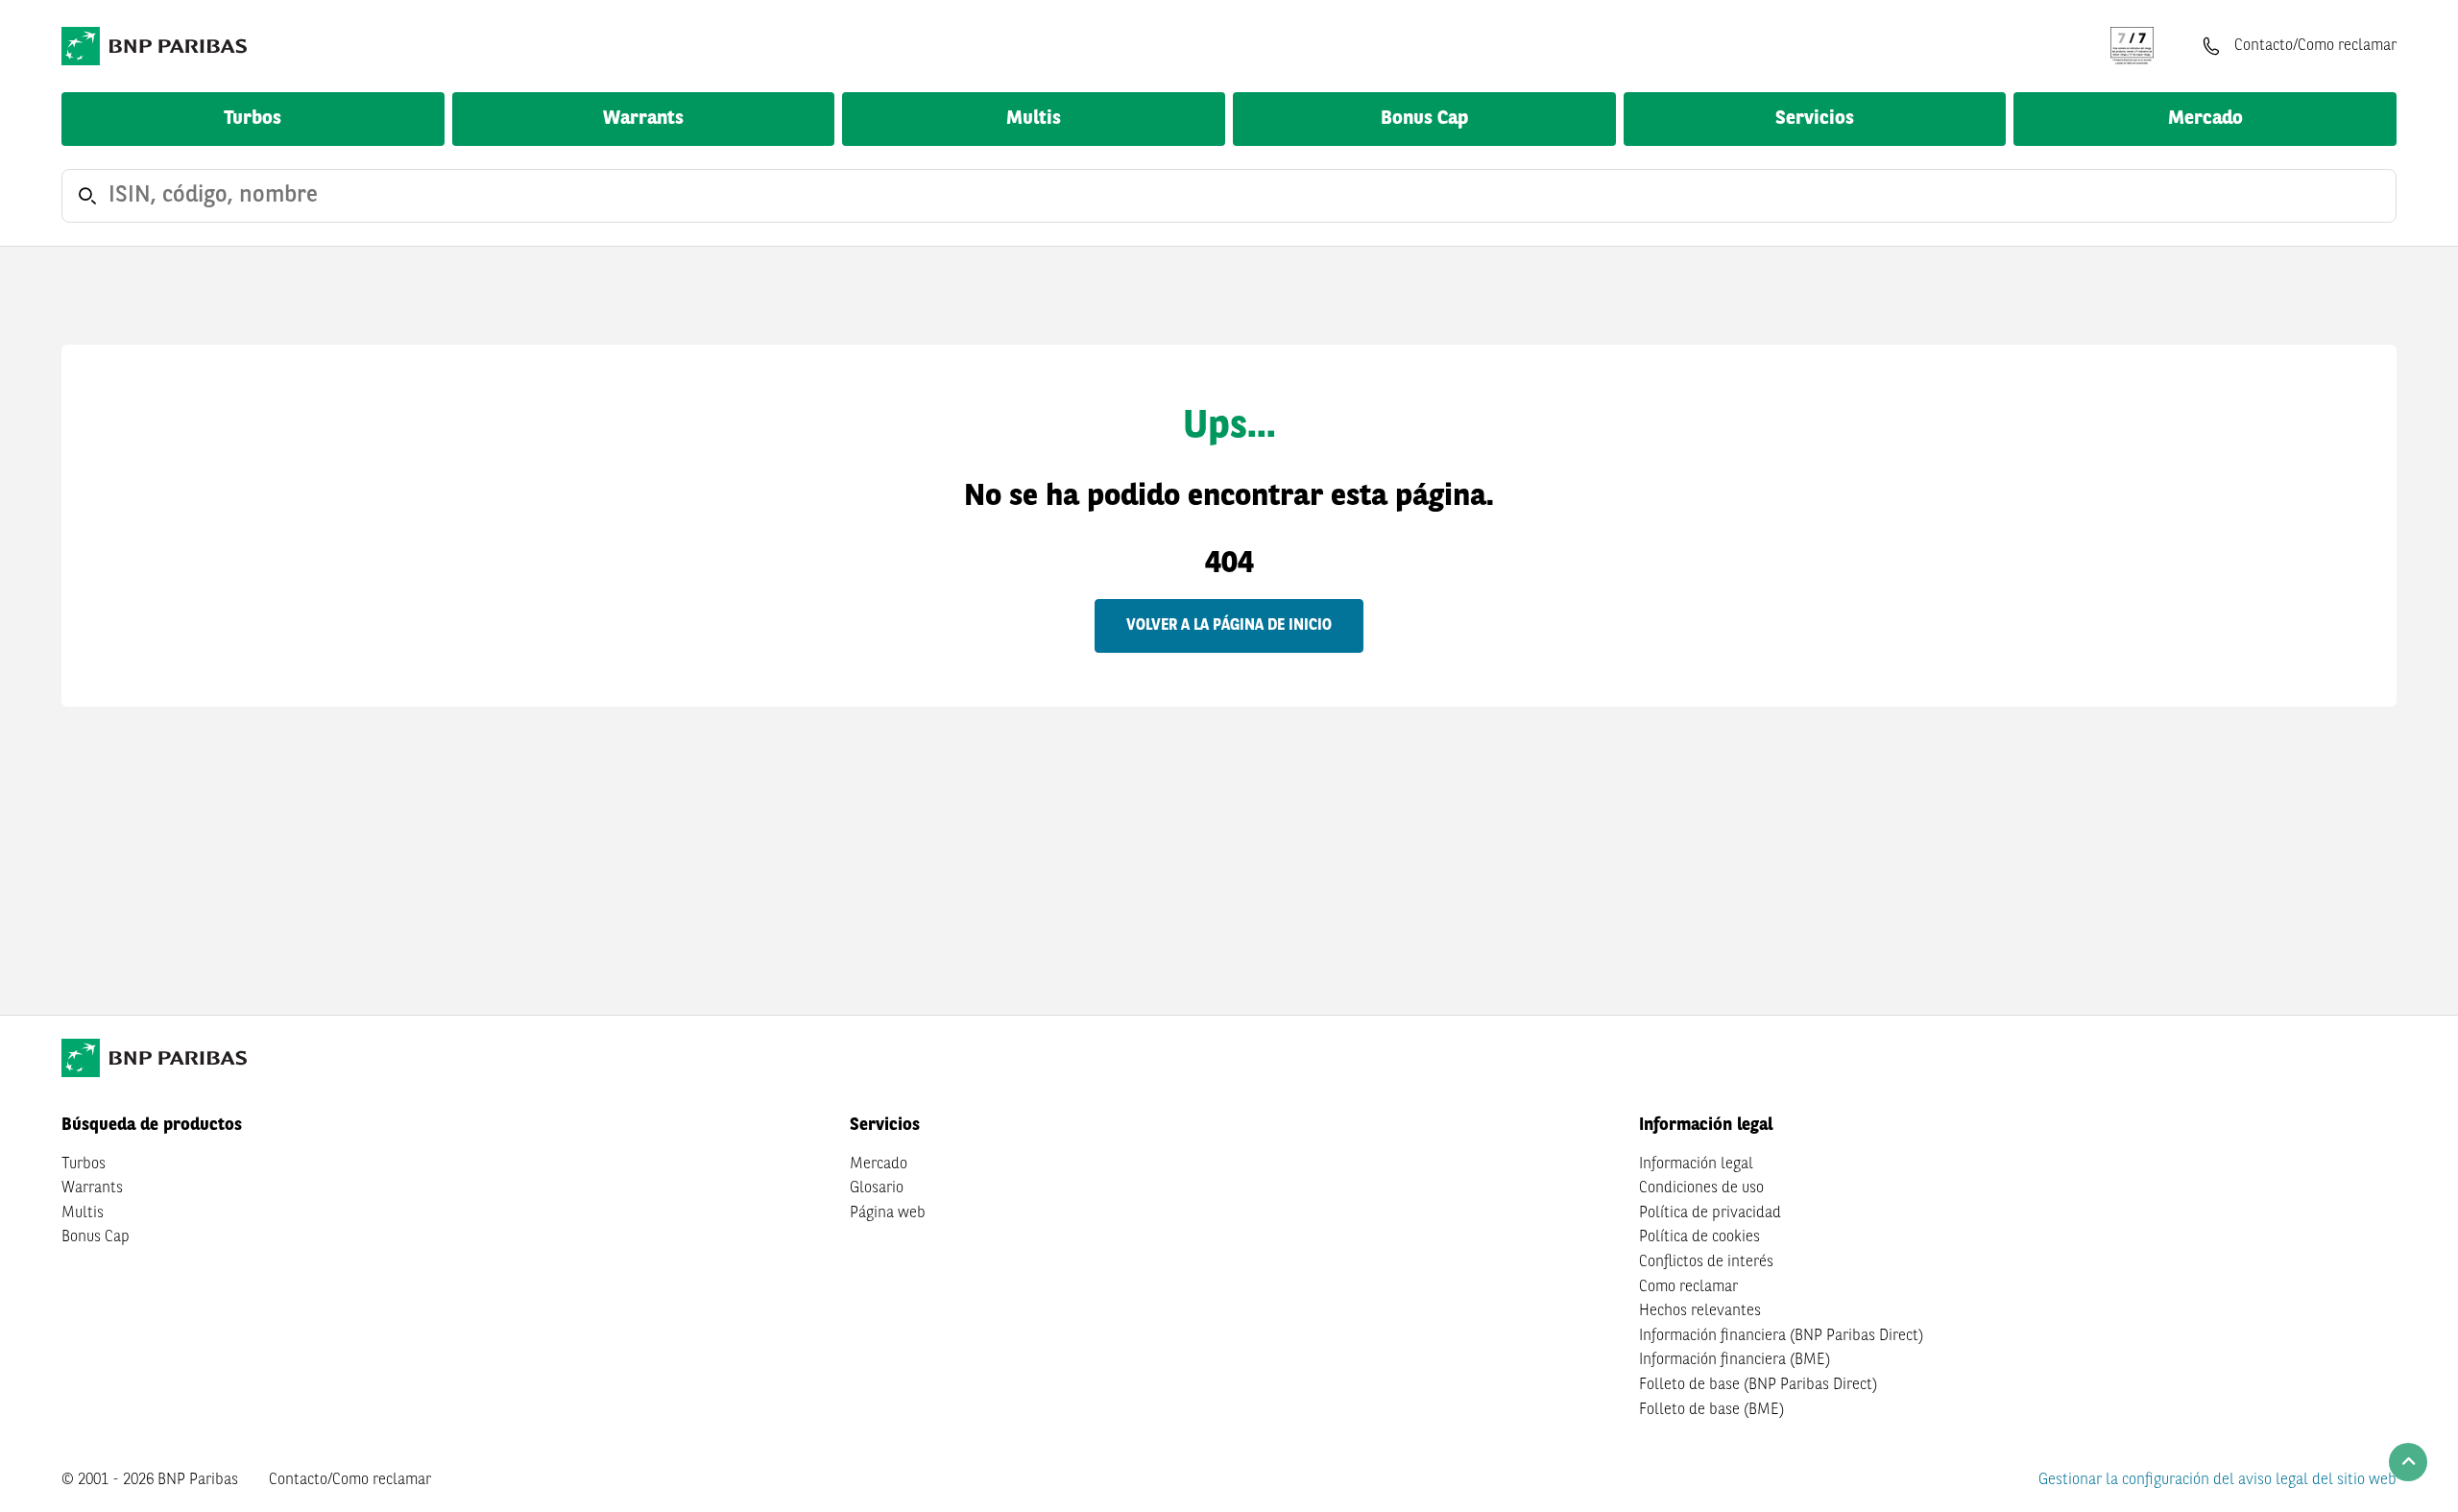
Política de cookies (1699, 1237)
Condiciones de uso (1701, 1188)
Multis (1034, 119)
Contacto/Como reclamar (350, 1480)
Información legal (1696, 1164)
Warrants (643, 119)
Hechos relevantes (1700, 1311)
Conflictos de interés (1706, 1262)
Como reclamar (1688, 1287)
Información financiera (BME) (1735, 1360)
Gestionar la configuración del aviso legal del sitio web (2217, 1480)
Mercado (2205, 119)
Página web (888, 1213)
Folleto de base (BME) (1711, 1410)
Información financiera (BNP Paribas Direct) (1781, 1336)
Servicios (1815, 119)
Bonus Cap (1424, 119)
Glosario (877, 1188)
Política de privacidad (1710, 1213)
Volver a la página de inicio (1229, 626)
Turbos (253, 119)
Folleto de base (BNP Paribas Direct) (1758, 1385)
